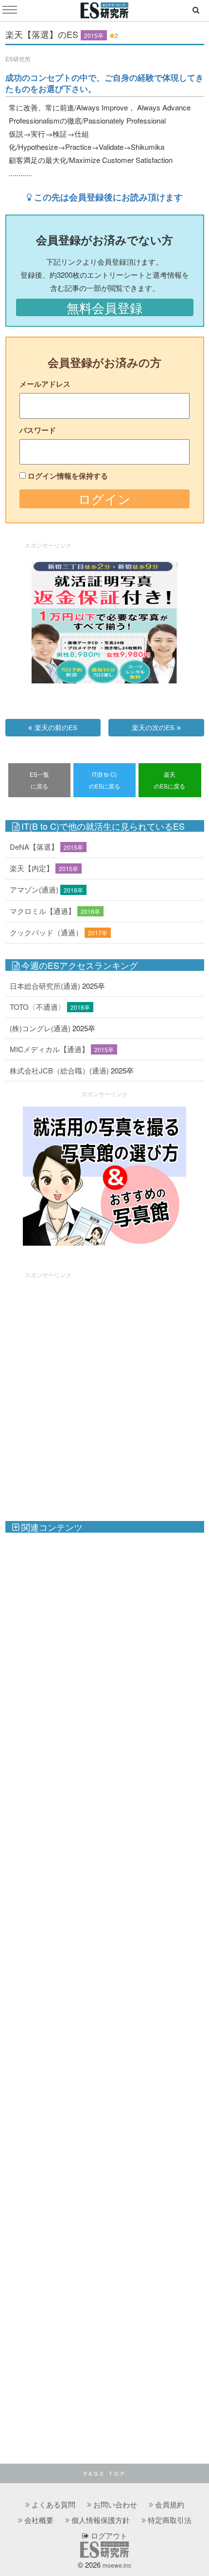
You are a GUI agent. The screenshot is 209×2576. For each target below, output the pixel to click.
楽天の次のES (153, 727)
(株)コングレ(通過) (40, 1028)
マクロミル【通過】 (43, 911)
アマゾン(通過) (34, 889)
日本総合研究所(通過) (45, 986)
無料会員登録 (104, 307)
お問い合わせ (115, 2504)
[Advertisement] (104, 1392)
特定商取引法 (170, 2520)
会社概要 (39, 2520)
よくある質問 (53, 2504)
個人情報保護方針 (101, 2520)
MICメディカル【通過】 (49, 1049)
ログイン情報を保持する (68, 476)
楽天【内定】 (32, 868)
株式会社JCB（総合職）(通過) (59, 1070)
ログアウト (108, 2535)
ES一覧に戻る (39, 780)
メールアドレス (45, 384)
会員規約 (170, 2504)
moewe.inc (117, 2565)
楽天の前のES (56, 727)
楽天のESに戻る (170, 780)
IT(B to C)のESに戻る (104, 780)
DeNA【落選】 (34, 847)
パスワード (38, 430)
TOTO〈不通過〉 (37, 1007)
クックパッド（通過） (46, 932)
